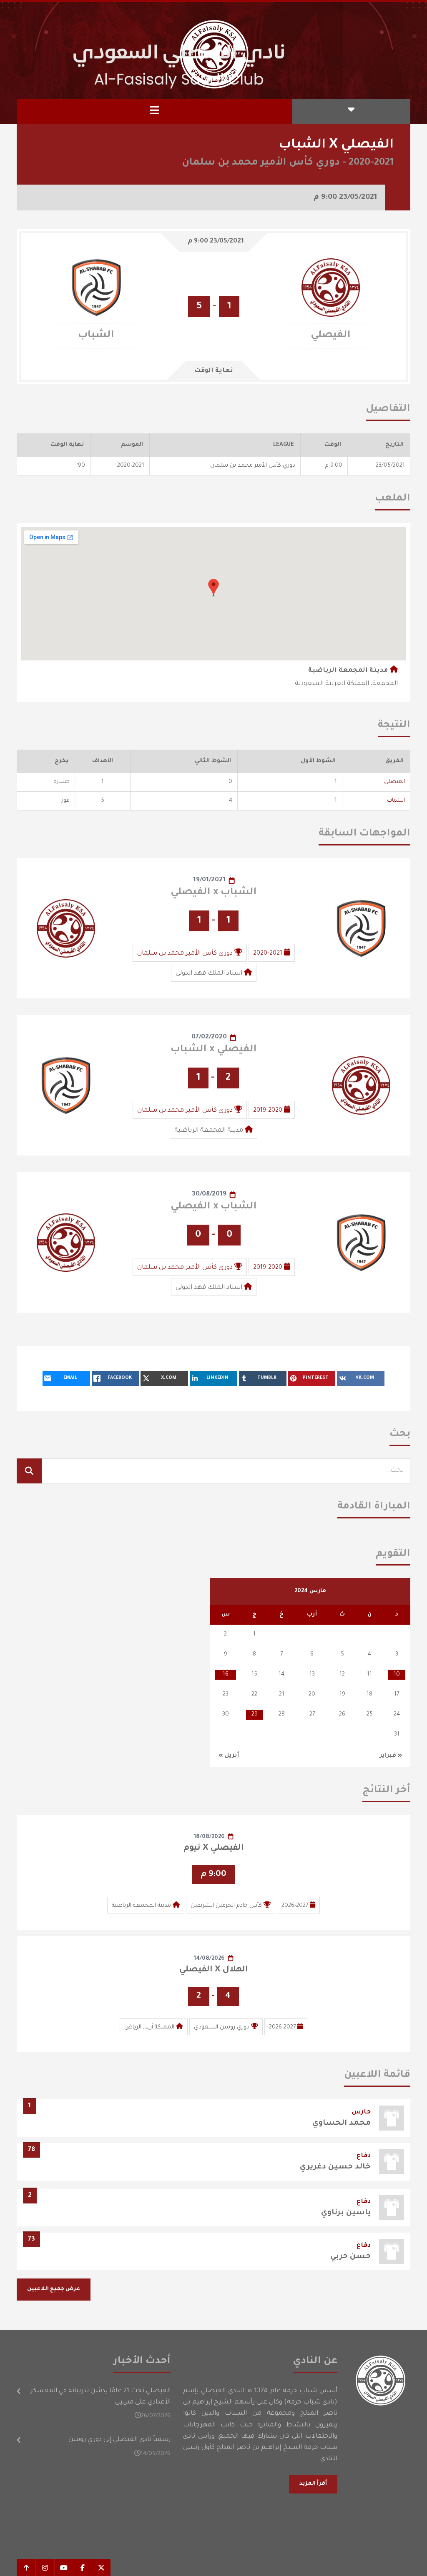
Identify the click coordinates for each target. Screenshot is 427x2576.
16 (226, 1674)
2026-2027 (295, 1906)
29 (255, 1714)
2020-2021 (268, 954)
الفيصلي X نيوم (214, 1848)
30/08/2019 (209, 1194)
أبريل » (229, 1756)
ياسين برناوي (346, 2213)
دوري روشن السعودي (222, 2027)
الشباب (396, 801)
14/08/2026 (209, 1959)
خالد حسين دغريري (335, 2167)
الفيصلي (394, 782)
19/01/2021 (209, 880)
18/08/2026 (209, 1837)
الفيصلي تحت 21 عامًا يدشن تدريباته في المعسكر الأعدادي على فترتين (100, 2397)
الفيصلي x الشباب (214, 1050)
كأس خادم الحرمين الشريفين (226, 1906)
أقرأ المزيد (313, 2484)
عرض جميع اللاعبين (54, 2289)
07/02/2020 (209, 1037)
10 (397, 1674)
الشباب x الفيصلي (214, 893)
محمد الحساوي (342, 2123)
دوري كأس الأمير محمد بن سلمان (185, 954)
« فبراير (391, 1756)
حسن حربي (350, 2257)
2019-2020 (268, 1111)
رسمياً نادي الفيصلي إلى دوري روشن (119, 2440)
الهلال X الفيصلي (213, 1970)
